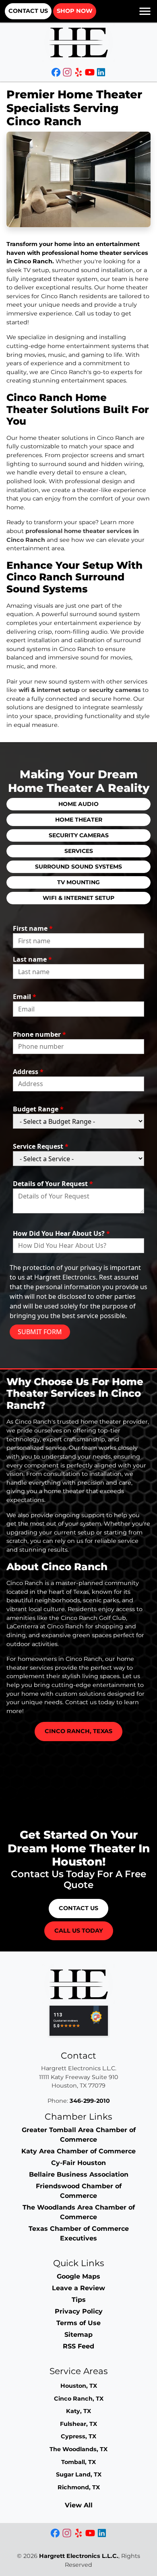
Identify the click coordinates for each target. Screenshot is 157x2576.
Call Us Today (79, 1931)
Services (79, 851)
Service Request (41, 1146)
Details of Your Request (53, 1184)
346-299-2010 (90, 2101)
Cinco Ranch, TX (79, 2399)
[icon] (57, 73)
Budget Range (38, 1109)
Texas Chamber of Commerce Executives (79, 2233)
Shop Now (75, 11)
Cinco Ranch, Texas (78, 1731)
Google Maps (78, 2276)
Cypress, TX (78, 2436)
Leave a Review (78, 2288)
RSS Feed (78, 2346)
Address (28, 1072)
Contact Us (28, 11)
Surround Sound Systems (78, 867)
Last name (32, 959)
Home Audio (78, 804)
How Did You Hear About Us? (61, 1233)
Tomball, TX (78, 2462)
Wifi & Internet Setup (78, 898)
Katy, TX (78, 2411)
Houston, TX (79, 2386)
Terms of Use (78, 2323)
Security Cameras (79, 835)
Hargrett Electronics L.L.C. (79, 2556)
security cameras (115, 690)
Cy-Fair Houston (78, 2163)
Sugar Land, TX (79, 2474)
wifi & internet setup (49, 690)
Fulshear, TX (78, 2424)
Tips (79, 2300)
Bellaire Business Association (79, 2174)
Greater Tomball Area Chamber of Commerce (79, 2135)
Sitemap (78, 2335)
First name (33, 928)
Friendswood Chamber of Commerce (79, 2191)
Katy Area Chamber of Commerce (78, 2151)
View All (79, 2505)
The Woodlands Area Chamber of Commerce (79, 2212)
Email (25, 997)
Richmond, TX (79, 2487)
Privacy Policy (79, 2311)
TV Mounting (78, 882)
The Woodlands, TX (78, 2449)
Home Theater (79, 820)
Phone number (39, 1034)
